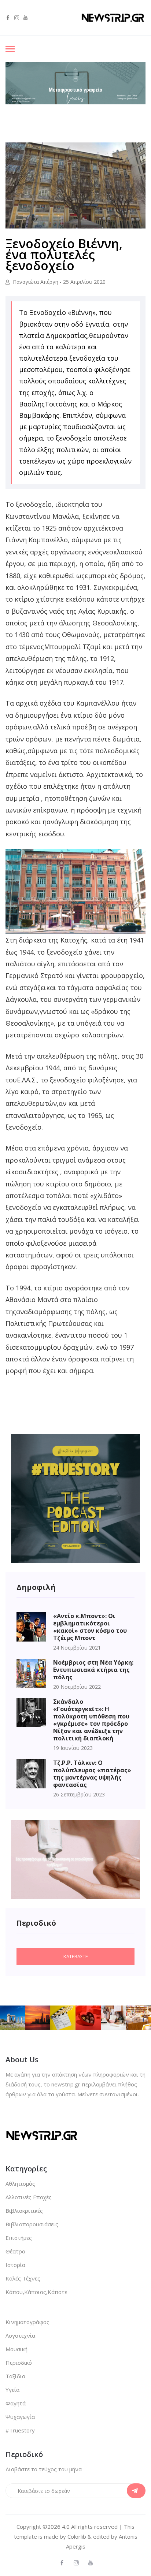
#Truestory (20, 2430)
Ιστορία (15, 2265)
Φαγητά (16, 2403)
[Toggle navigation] (10, 50)
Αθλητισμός (20, 2183)
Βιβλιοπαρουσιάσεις (32, 2224)
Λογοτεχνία (20, 2335)
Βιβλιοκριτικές (24, 2211)
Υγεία (12, 2390)
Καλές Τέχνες (23, 2278)
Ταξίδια (15, 2376)
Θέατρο (15, 2251)
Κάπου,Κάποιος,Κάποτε (36, 2292)
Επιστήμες (19, 2238)
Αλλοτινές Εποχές (29, 2197)
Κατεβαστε (76, 1956)
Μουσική (16, 2349)
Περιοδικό (19, 2363)
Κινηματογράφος (27, 2322)
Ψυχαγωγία (20, 2417)
